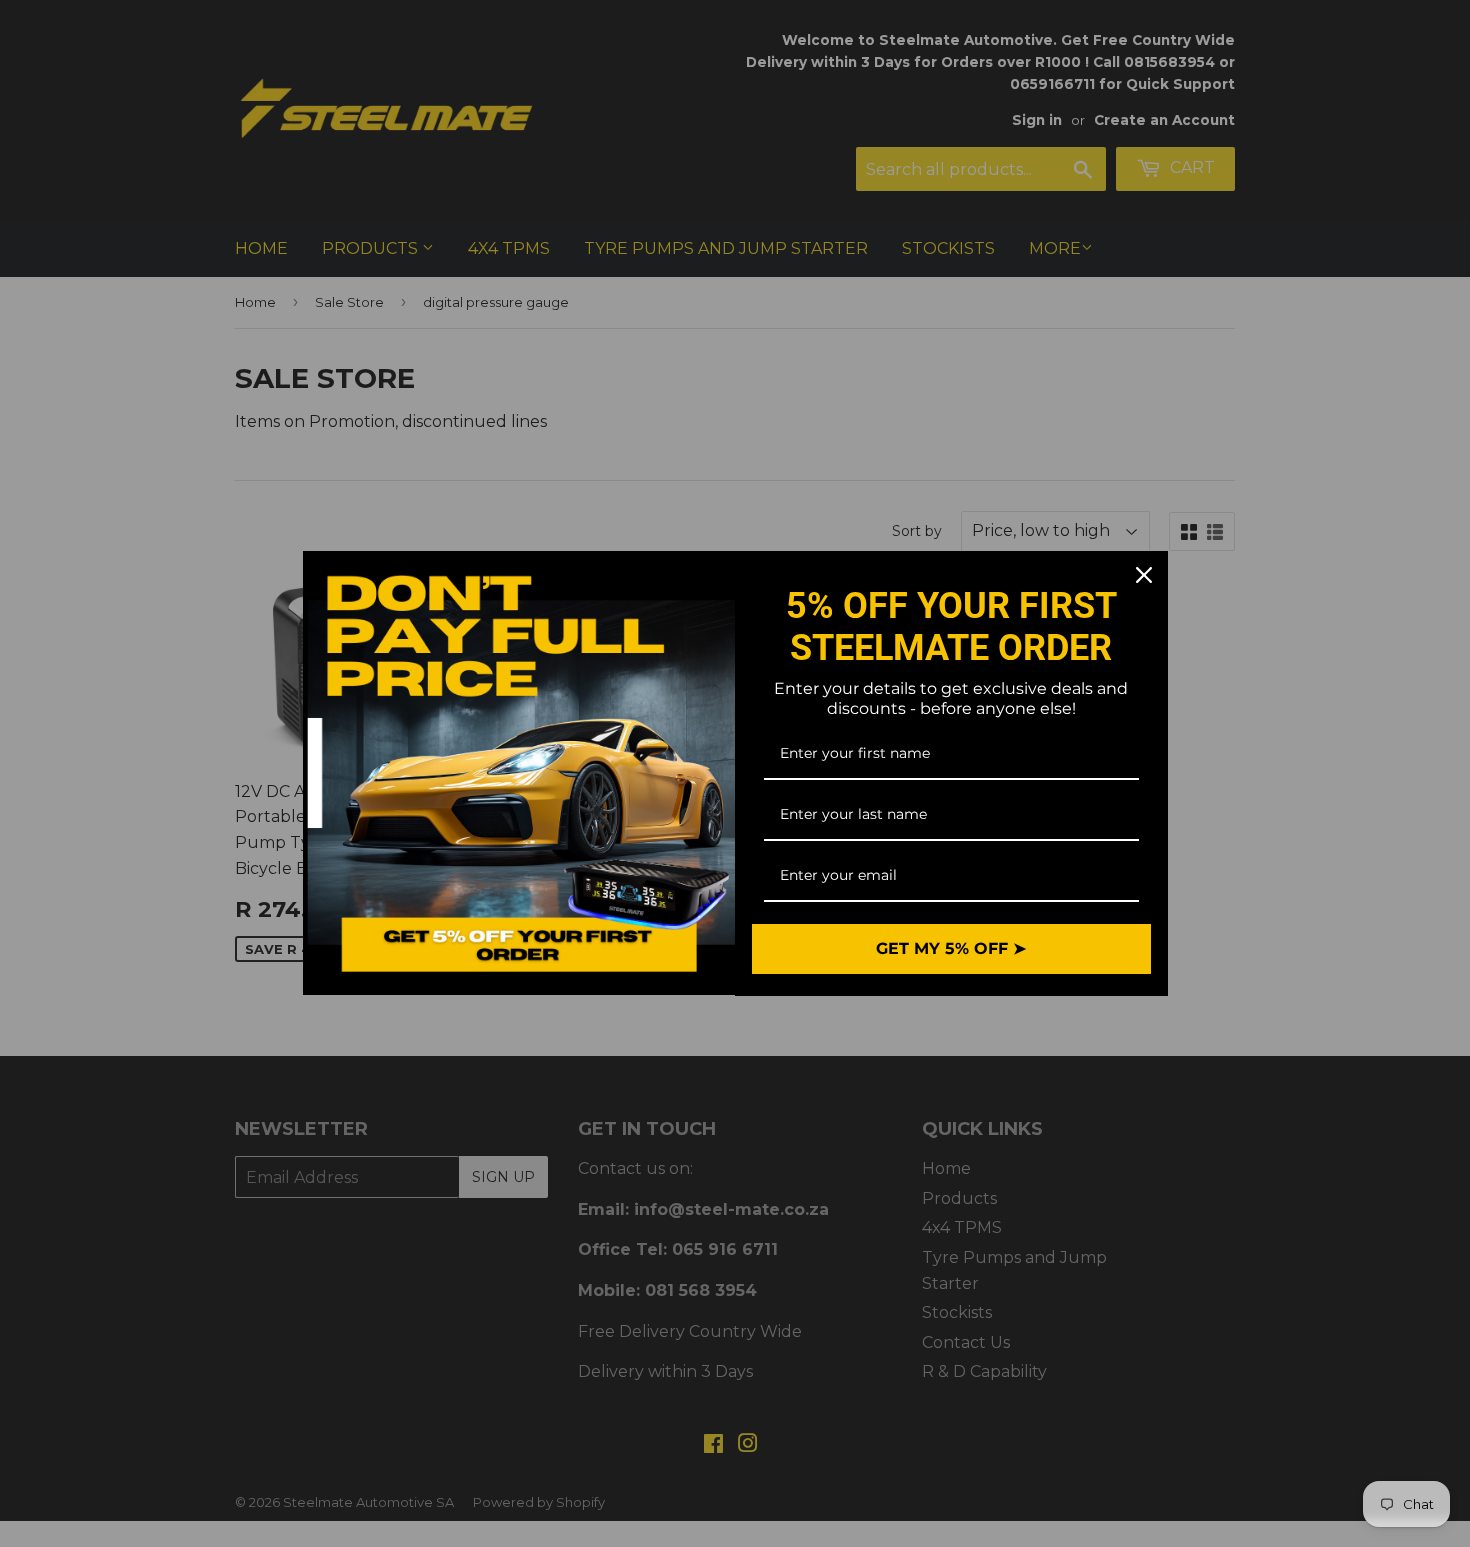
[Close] (1144, 575)
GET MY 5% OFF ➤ (951, 948)
